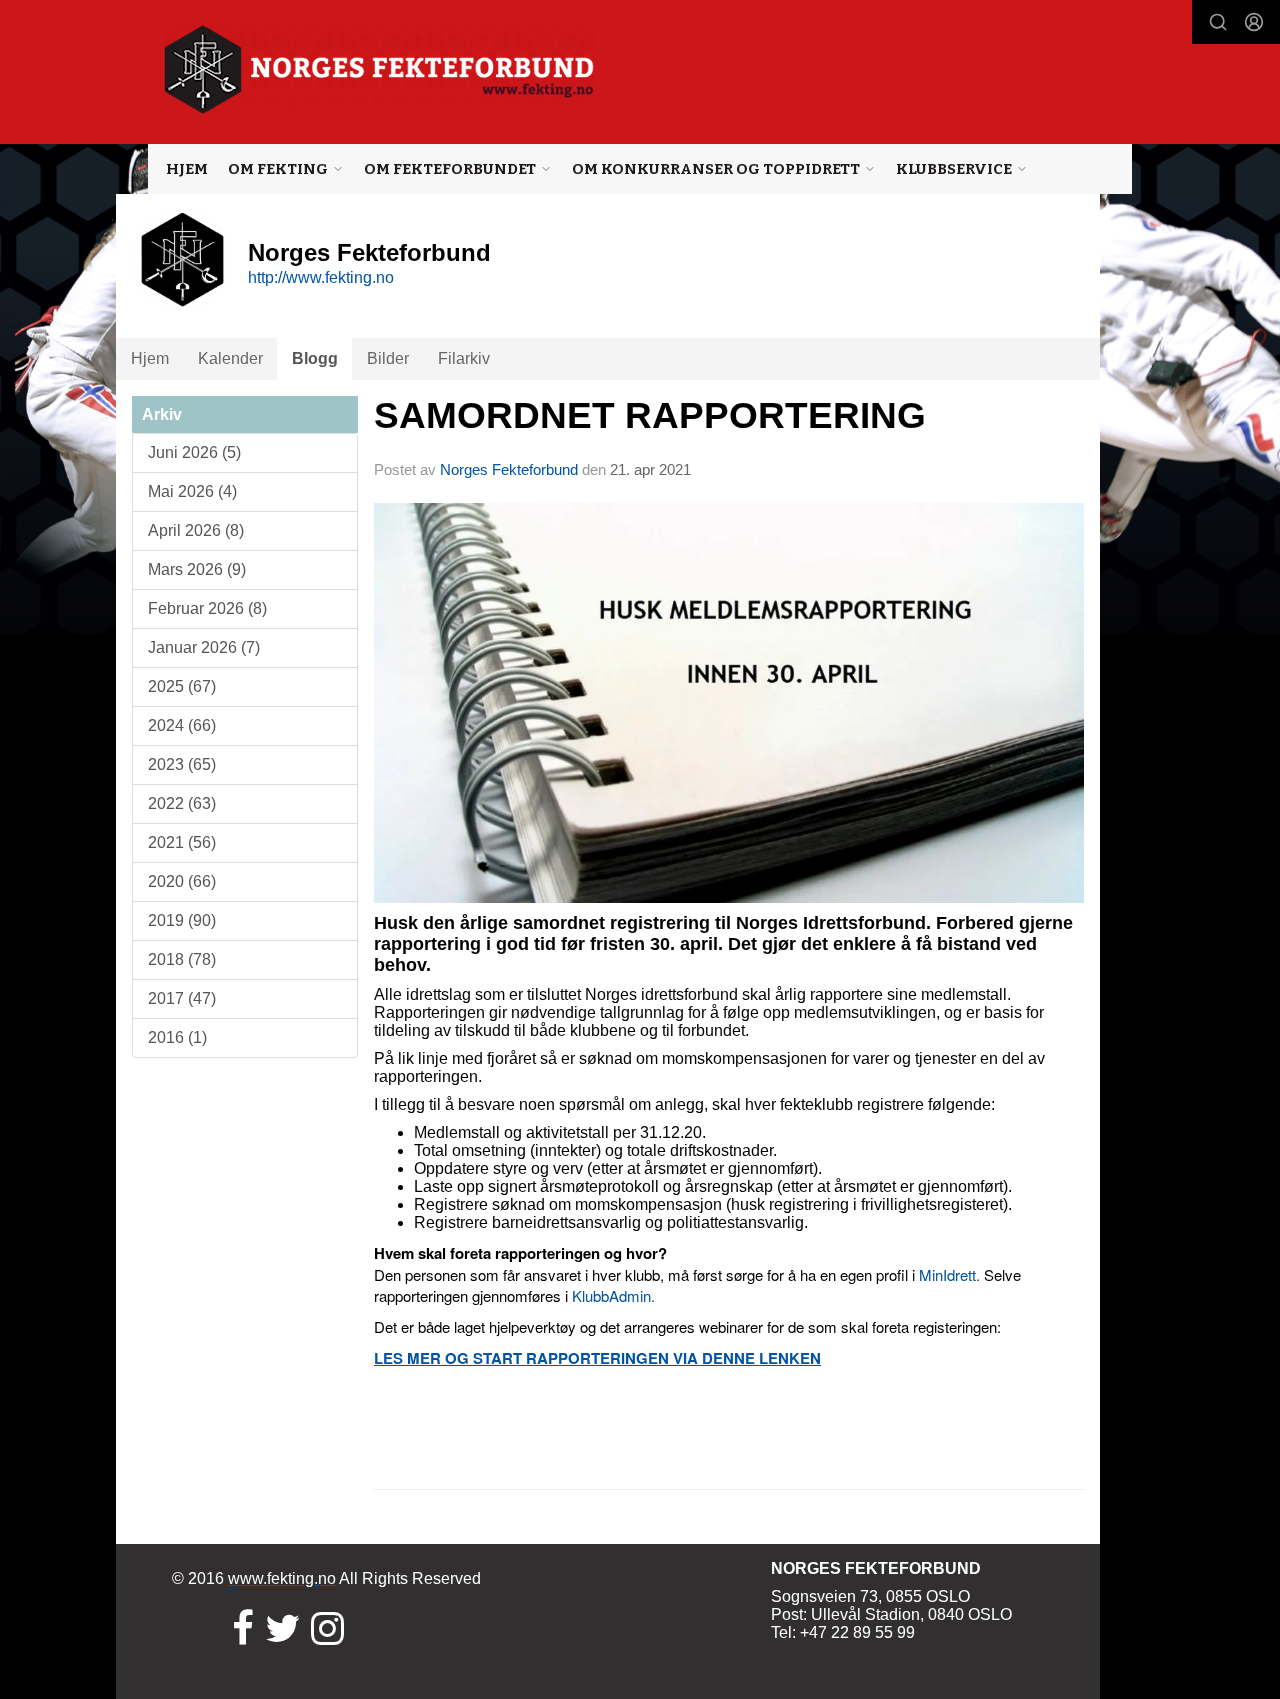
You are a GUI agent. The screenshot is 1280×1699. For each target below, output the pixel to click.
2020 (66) (182, 881)
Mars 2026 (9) (197, 569)
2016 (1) (177, 1037)
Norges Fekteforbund (509, 469)
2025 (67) (182, 686)
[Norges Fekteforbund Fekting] (379, 69)
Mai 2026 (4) (192, 491)
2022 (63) (182, 803)
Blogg (315, 358)
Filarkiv (464, 358)
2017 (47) (182, 998)
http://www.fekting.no (321, 277)
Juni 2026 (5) (194, 452)
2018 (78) (182, 959)
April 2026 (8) (196, 530)
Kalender (230, 358)
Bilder (388, 358)
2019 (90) (182, 920)
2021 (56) (182, 842)
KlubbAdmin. (613, 1295)
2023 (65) (182, 764)
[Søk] (1218, 22)
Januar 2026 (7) (204, 647)
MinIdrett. (949, 1274)
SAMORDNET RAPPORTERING (650, 415)
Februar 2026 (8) (207, 608)
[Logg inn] (1254, 22)
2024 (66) (182, 725)
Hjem (187, 169)
